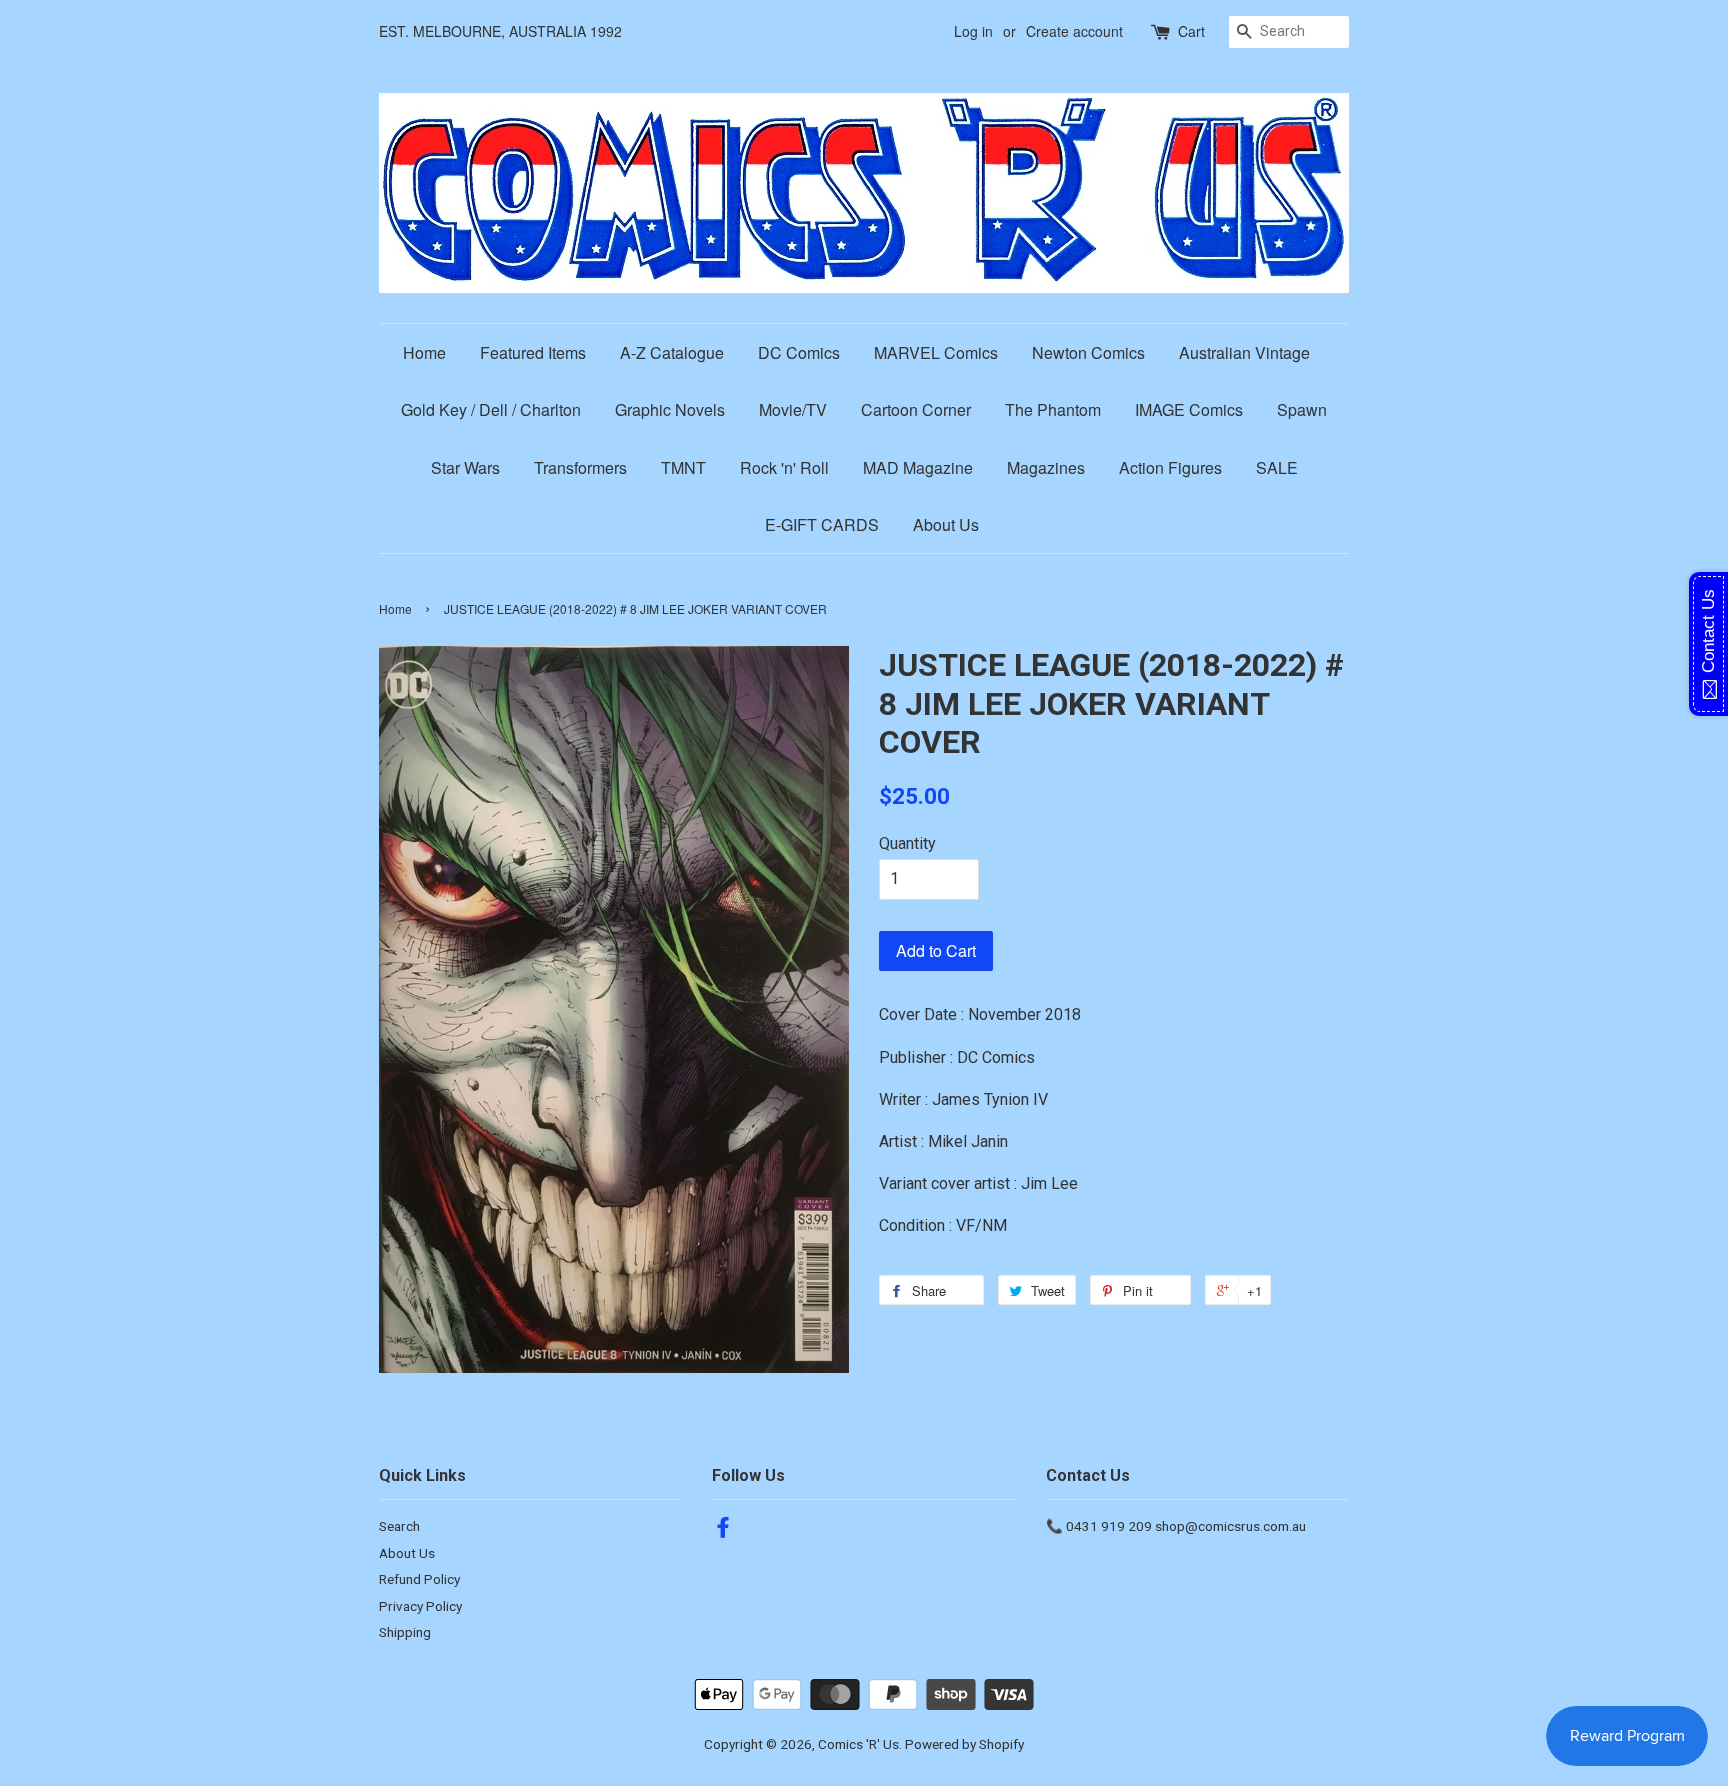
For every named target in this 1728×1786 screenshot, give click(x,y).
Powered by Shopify (964, 1744)
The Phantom (1053, 409)
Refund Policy (419, 1579)
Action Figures (1170, 467)
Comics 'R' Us (858, 1744)
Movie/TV (793, 409)
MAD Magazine (918, 467)
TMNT (683, 467)
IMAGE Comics (1189, 409)
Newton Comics (1088, 352)
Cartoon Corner (916, 409)
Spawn (1302, 409)
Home (424, 352)
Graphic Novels (670, 409)
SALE (1277, 467)
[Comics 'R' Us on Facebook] (723, 1531)
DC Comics (799, 352)
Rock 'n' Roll (784, 467)
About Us (946, 524)
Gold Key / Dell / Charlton (491, 409)
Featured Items (533, 352)
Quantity (907, 843)
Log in (973, 31)
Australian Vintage (1244, 352)
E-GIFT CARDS (822, 524)
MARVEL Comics (936, 352)
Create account (1074, 31)
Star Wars (465, 467)
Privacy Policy (420, 1606)
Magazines (1046, 467)
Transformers (580, 467)
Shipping (405, 1632)
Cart (1191, 31)
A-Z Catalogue (672, 352)
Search (399, 1526)
